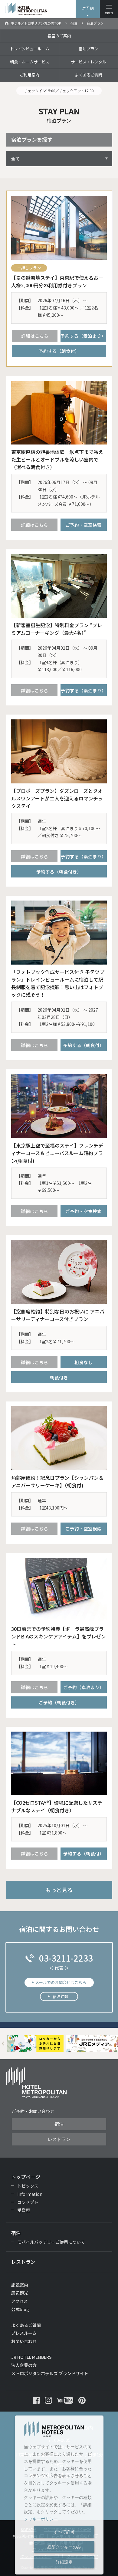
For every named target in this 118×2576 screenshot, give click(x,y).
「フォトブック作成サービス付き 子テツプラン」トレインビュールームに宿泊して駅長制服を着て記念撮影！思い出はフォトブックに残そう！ (58, 983)
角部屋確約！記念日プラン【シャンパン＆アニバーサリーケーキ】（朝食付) (57, 1481)
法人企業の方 (24, 2365)
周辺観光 (20, 2293)
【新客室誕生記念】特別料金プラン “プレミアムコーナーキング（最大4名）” (57, 629)
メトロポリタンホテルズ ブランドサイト (50, 2373)
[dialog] (59, 2495)
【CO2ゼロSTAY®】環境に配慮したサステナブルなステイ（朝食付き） (57, 1806)
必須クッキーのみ (64, 2547)
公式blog (20, 2309)
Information (30, 2194)
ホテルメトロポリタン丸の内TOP (36, 23)
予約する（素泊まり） (83, 336)
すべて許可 (64, 2532)
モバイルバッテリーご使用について (51, 2242)
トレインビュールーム (30, 49)
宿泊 (74, 23)
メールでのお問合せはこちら (61, 1982)
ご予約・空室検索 (84, 525)
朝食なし (84, 1362)
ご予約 (88, 8)
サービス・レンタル (88, 62)
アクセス (20, 2301)
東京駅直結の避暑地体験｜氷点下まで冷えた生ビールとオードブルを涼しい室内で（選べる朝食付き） (57, 459)
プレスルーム (24, 2333)
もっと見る (59, 1890)
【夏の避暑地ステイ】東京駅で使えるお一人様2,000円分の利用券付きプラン (57, 281)
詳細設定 (64, 2562)
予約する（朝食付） (59, 351)
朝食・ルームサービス (30, 62)
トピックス (28, 2186)
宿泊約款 (61, 1996)
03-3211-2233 (66, 1958)
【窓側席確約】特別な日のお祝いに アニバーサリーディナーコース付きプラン (58, 1315)
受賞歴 (24, 2210)
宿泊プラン (88, 49)
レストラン (59, 2139)
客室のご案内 (59, 36)
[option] (36, 2044)
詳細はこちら (35, 336)
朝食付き (59, 1377)
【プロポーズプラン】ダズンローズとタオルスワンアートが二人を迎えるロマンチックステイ (57, 798)
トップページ (26, 2177)
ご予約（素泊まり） (84, 1687)
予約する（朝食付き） (59, 872)
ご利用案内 (29, 75)
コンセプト (28, 2202)
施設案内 (20, 2285)
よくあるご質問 (88, 75)
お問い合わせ (24, 2341)
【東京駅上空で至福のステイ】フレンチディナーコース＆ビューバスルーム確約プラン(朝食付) (57, 1153)
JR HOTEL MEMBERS (31, 2357)
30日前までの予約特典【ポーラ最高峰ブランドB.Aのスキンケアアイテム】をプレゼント (59, 1636)
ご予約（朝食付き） (59, 1702)
